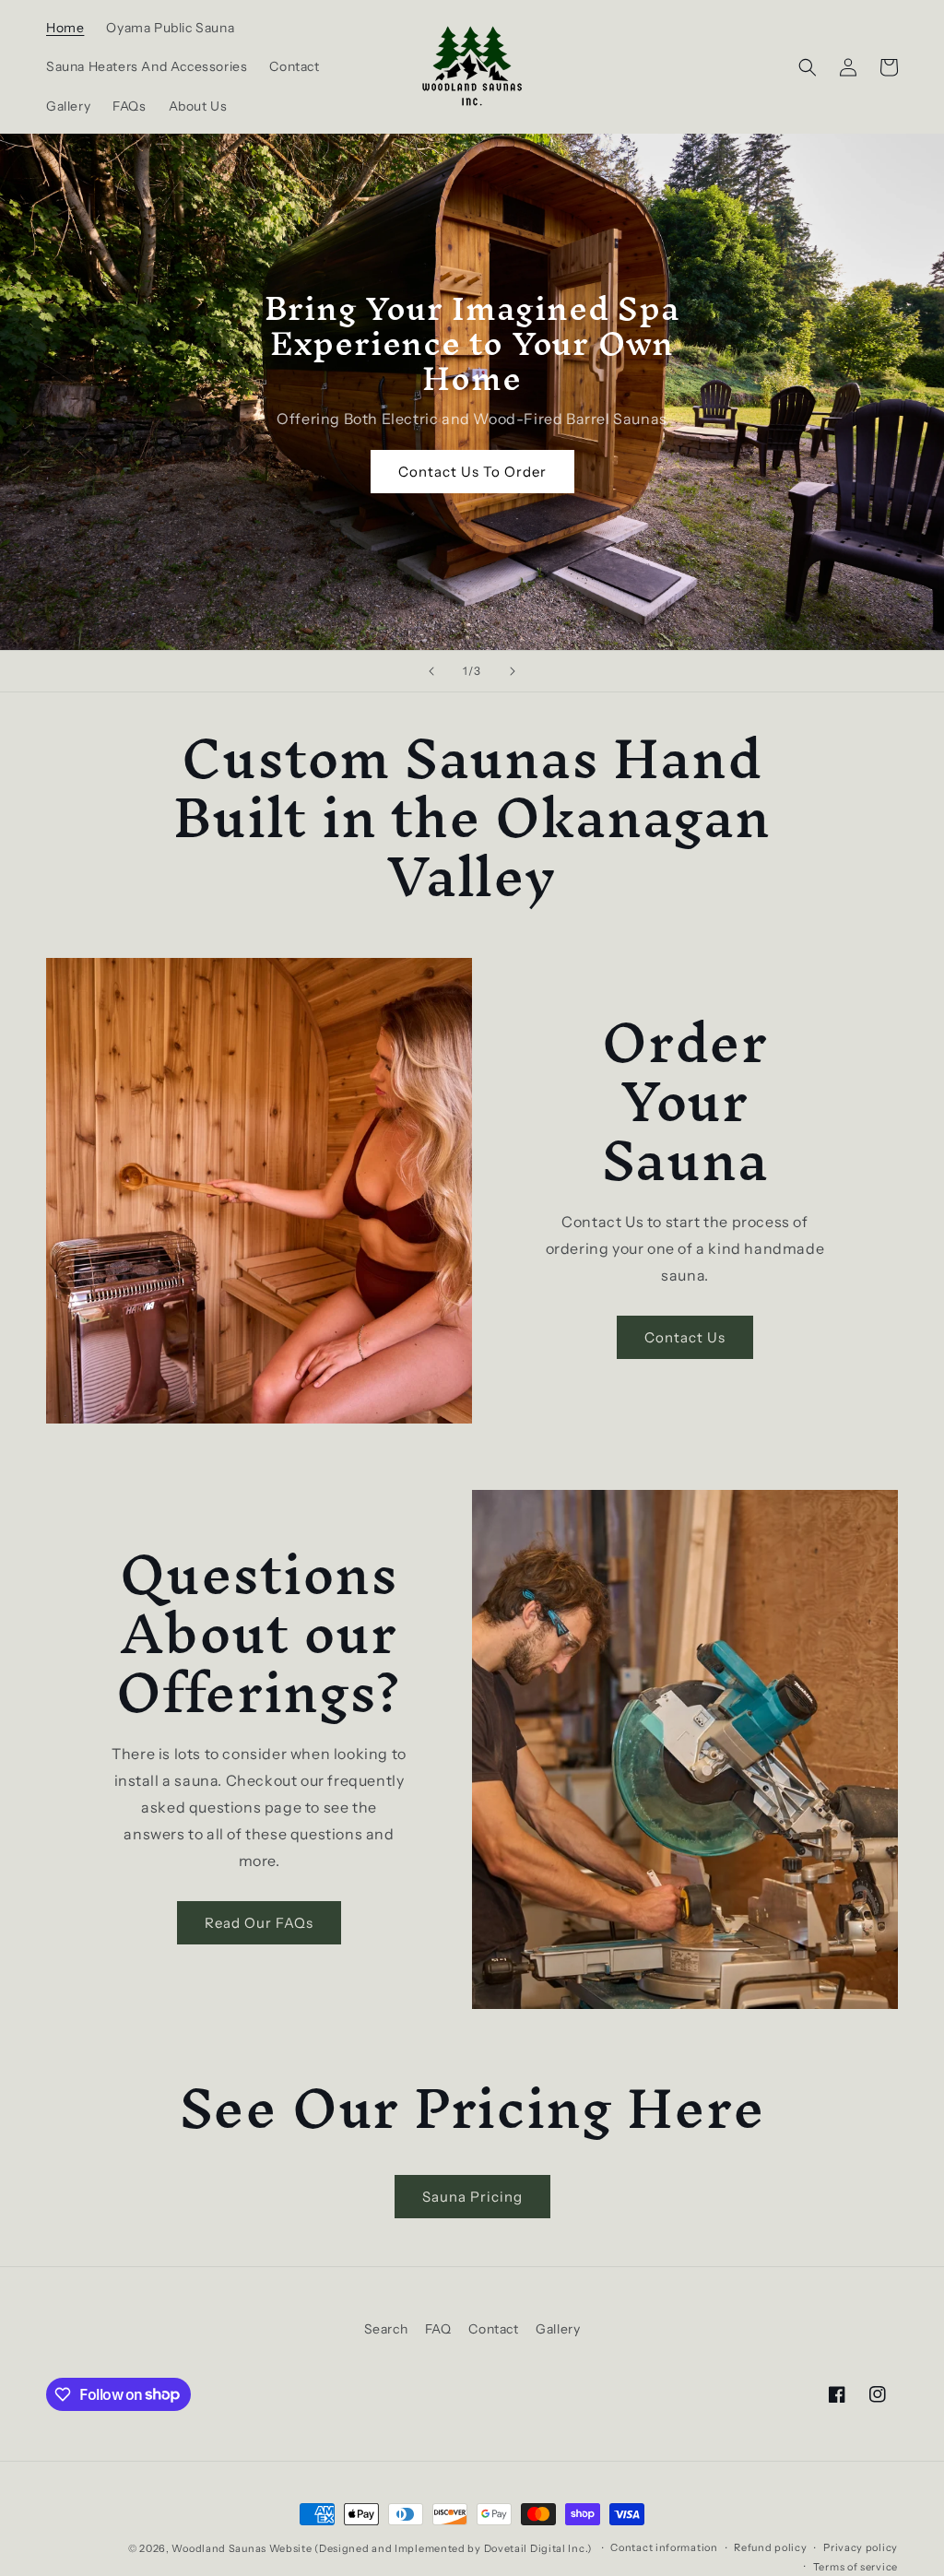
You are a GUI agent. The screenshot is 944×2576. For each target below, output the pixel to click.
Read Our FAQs (259, 1923)
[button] (808, 67)
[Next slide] (513, 671)
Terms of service (855, 2567)
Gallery (558, 2329)
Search (386, 2329)
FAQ (438, 2329)
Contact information (664, 2547)
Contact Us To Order (472, 472)
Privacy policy (861, 2547)
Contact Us (685, 1337)
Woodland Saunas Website (242, 2548)
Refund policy (770, 2547)
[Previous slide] (431, 671)
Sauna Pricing (472, 2197)
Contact (493, 2329)
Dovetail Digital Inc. (536, 2548)
